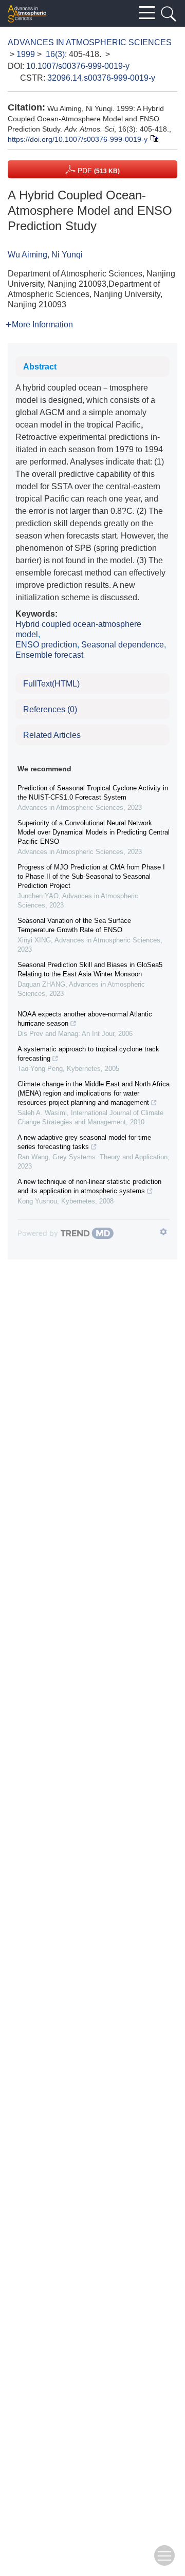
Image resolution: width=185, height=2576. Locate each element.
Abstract (40, 367)
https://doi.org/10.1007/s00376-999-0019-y (78, 139)
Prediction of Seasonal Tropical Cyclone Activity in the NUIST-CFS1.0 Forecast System (93, 793)
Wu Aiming (27, 255)
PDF (98, 171)
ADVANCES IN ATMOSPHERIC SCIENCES (90, 42)
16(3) (55, 54)
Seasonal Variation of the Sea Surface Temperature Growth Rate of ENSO (74, 925)
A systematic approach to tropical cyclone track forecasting (88, 1054)
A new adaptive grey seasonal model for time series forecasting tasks (84, 1142)
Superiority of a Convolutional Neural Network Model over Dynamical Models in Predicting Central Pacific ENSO (94, 832)
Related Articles (52, 735)
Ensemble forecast (49, 655)
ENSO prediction (46, 645)
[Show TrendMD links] (163, 1232)
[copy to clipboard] (154, 138)
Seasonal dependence (123, 645)
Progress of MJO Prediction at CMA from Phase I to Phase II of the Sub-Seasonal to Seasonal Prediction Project (91, 876)
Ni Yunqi (67, 255)
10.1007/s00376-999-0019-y (78, 66)
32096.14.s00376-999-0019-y (101, 78)
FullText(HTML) (51, 684)
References (50, 709)
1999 (26, 54)
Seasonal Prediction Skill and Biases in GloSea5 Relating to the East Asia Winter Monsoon (90, 969)
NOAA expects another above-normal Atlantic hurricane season (85, 1019)
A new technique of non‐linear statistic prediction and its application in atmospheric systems (89, 1186)
